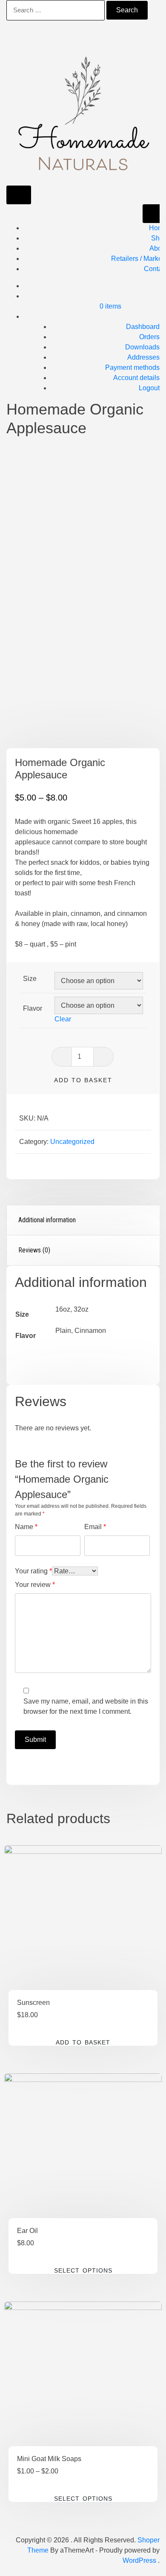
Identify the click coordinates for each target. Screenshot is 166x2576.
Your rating (33, 1571)
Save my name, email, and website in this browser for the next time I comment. (86, 1706)
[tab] (83, 1220)
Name (26, 1527)
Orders (149, 337)
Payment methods (132, 367)
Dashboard (143, 327)
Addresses (143, 357)
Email (95, 1527)
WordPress (139, 2560)
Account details (136, 378)
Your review (35, 1585)
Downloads (142, 347)
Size (30, 979)
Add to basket (83, 1080)
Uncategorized (72, 1142)
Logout (149, 388)
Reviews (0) (34, 1250)
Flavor (33, 1008)
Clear (63, 1019)
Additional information (47, 1220)
